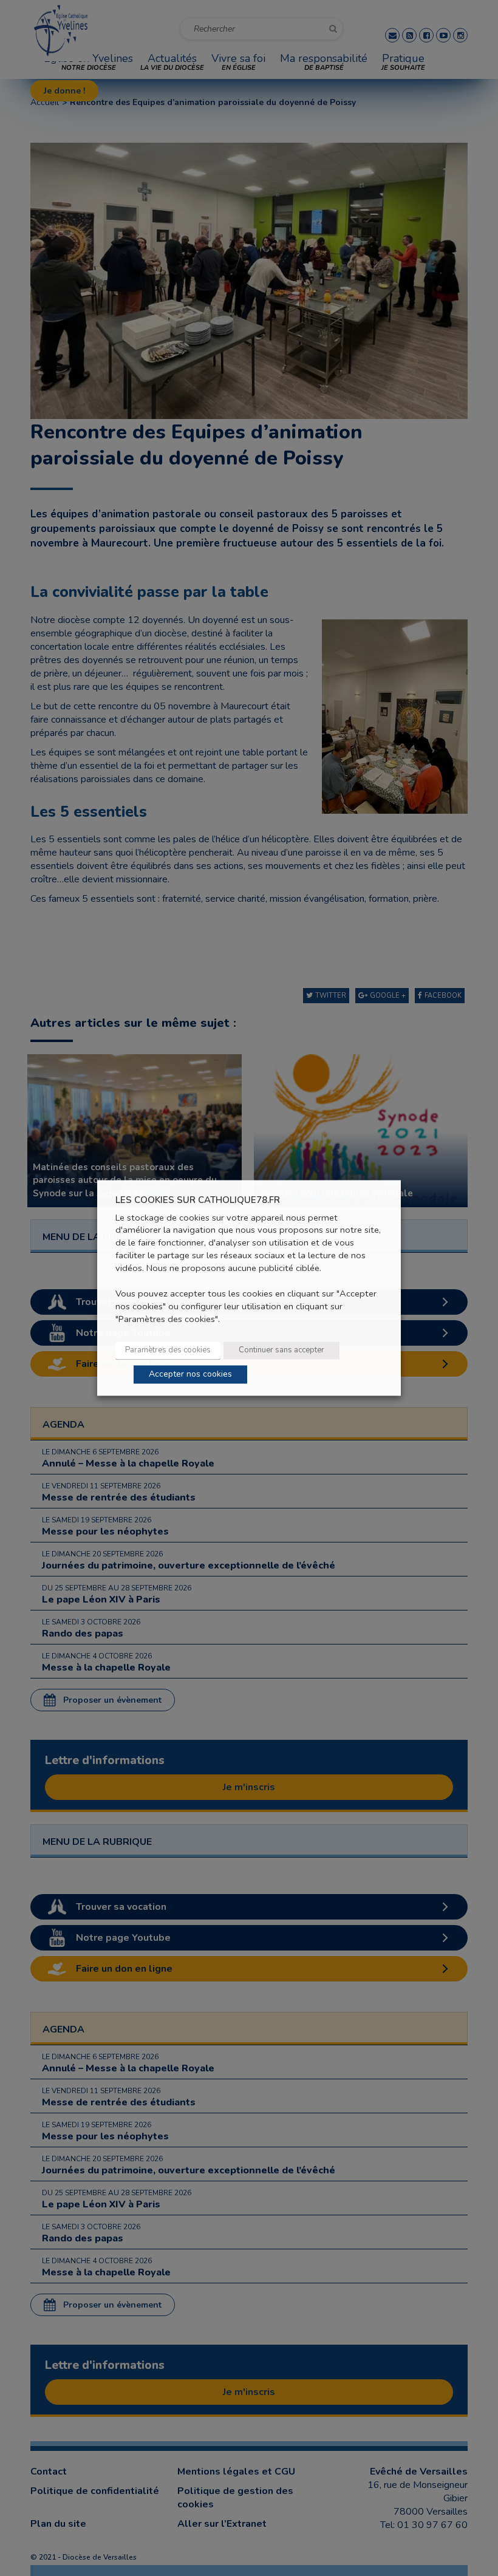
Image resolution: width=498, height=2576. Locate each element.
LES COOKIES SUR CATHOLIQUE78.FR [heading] (198, 1200)
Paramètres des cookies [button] (168, 1351)
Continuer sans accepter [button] (281, 1351)
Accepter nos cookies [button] (190, 1375)
